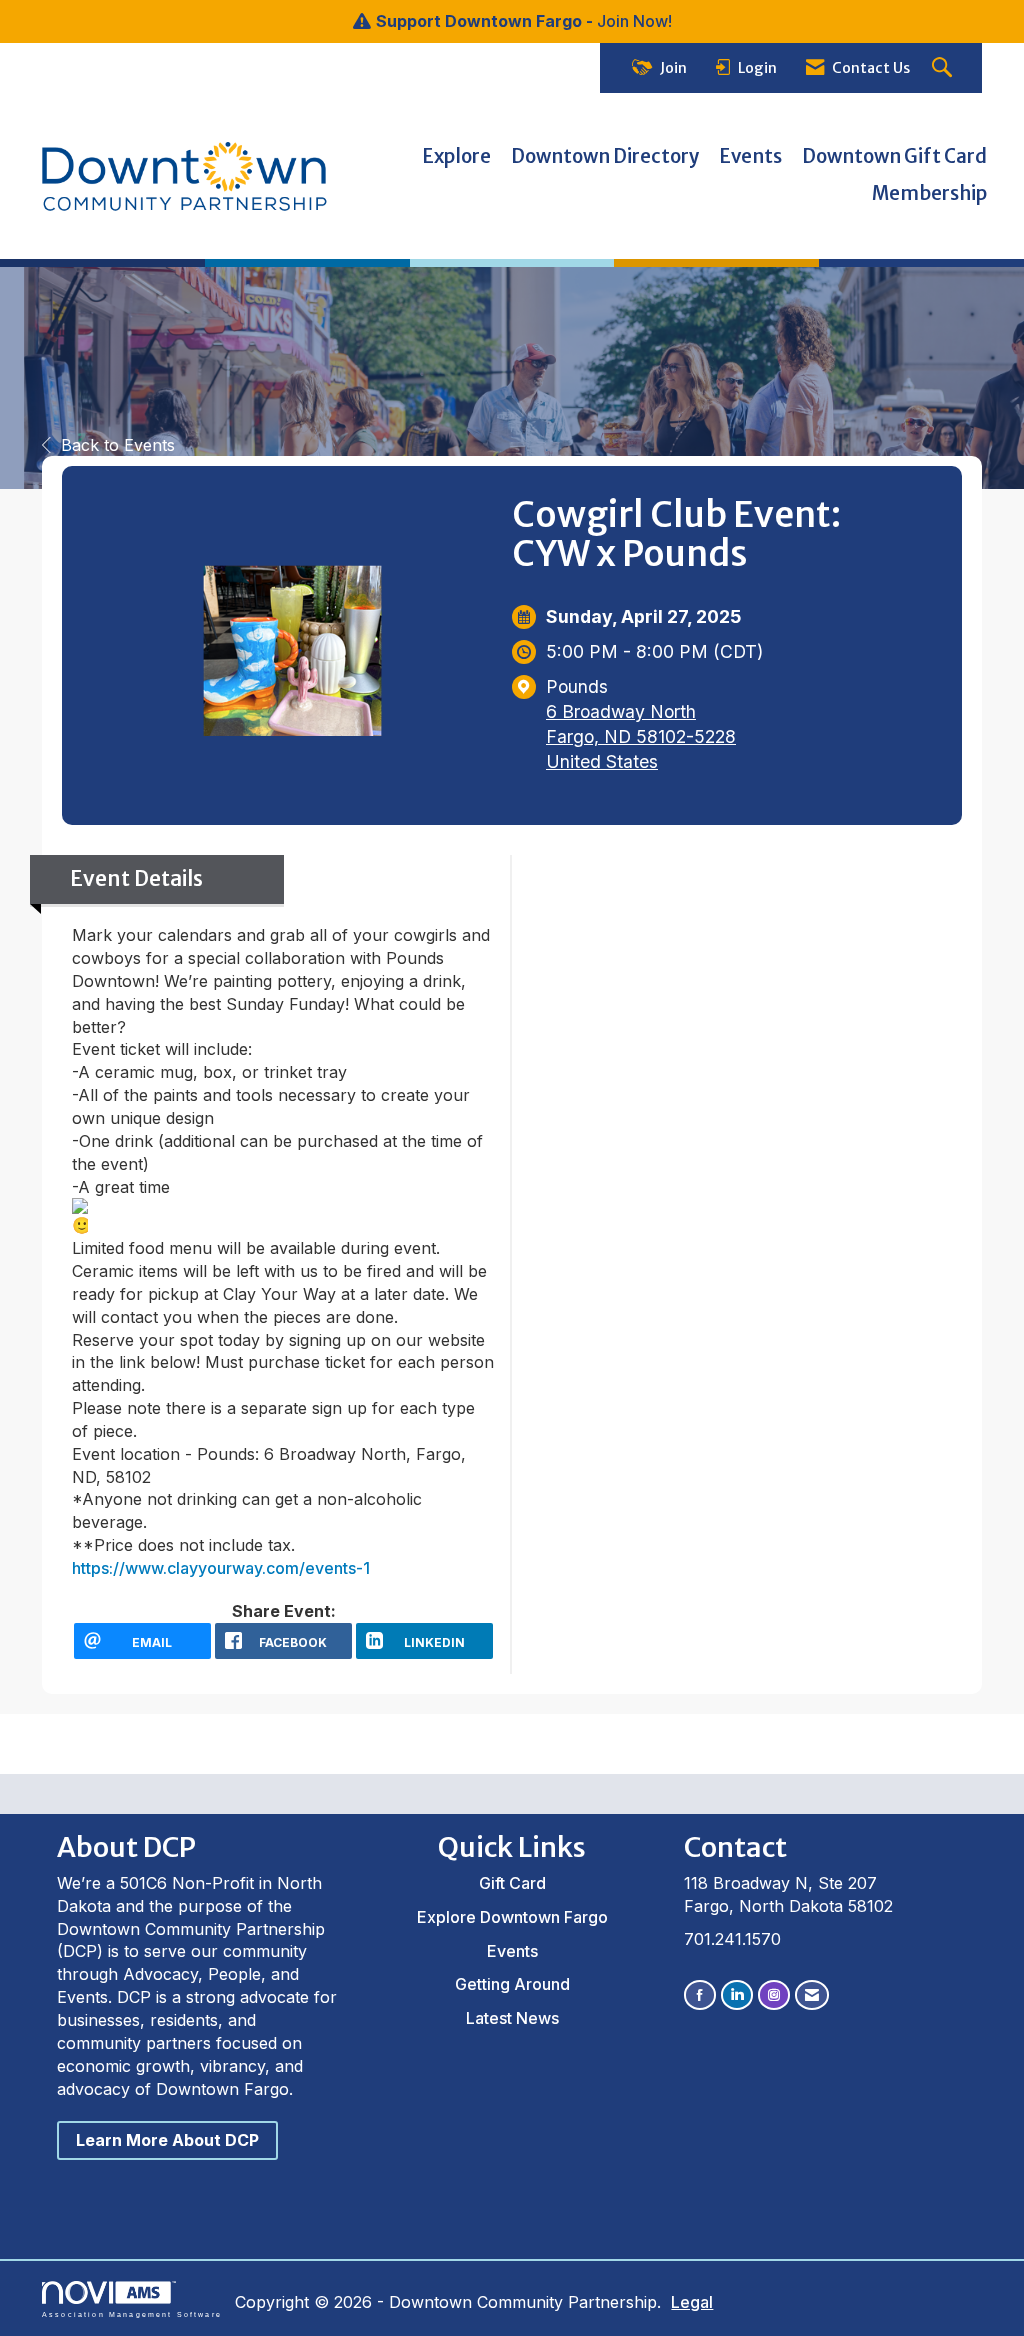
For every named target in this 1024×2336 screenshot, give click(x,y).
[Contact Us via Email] (812, 1994)
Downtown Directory (605, 156)
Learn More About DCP (167, 2140)
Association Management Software (132, 2314)
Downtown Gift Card (894, 156)
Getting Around (512, 1984)
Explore (456, 156)
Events (750, 156)
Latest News (512, 2018)
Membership (929, 193)
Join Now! (634, 21)
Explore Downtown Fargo (512, 1917)
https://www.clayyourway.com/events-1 (221, 1568)
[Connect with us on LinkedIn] (737, 1994)
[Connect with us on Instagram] (774, 1994)
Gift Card (512, 1883)
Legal (692, 2302)
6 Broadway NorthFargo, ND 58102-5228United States (641, 736)
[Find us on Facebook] (700, 1994)
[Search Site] (944, 68)
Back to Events (118, 445)
